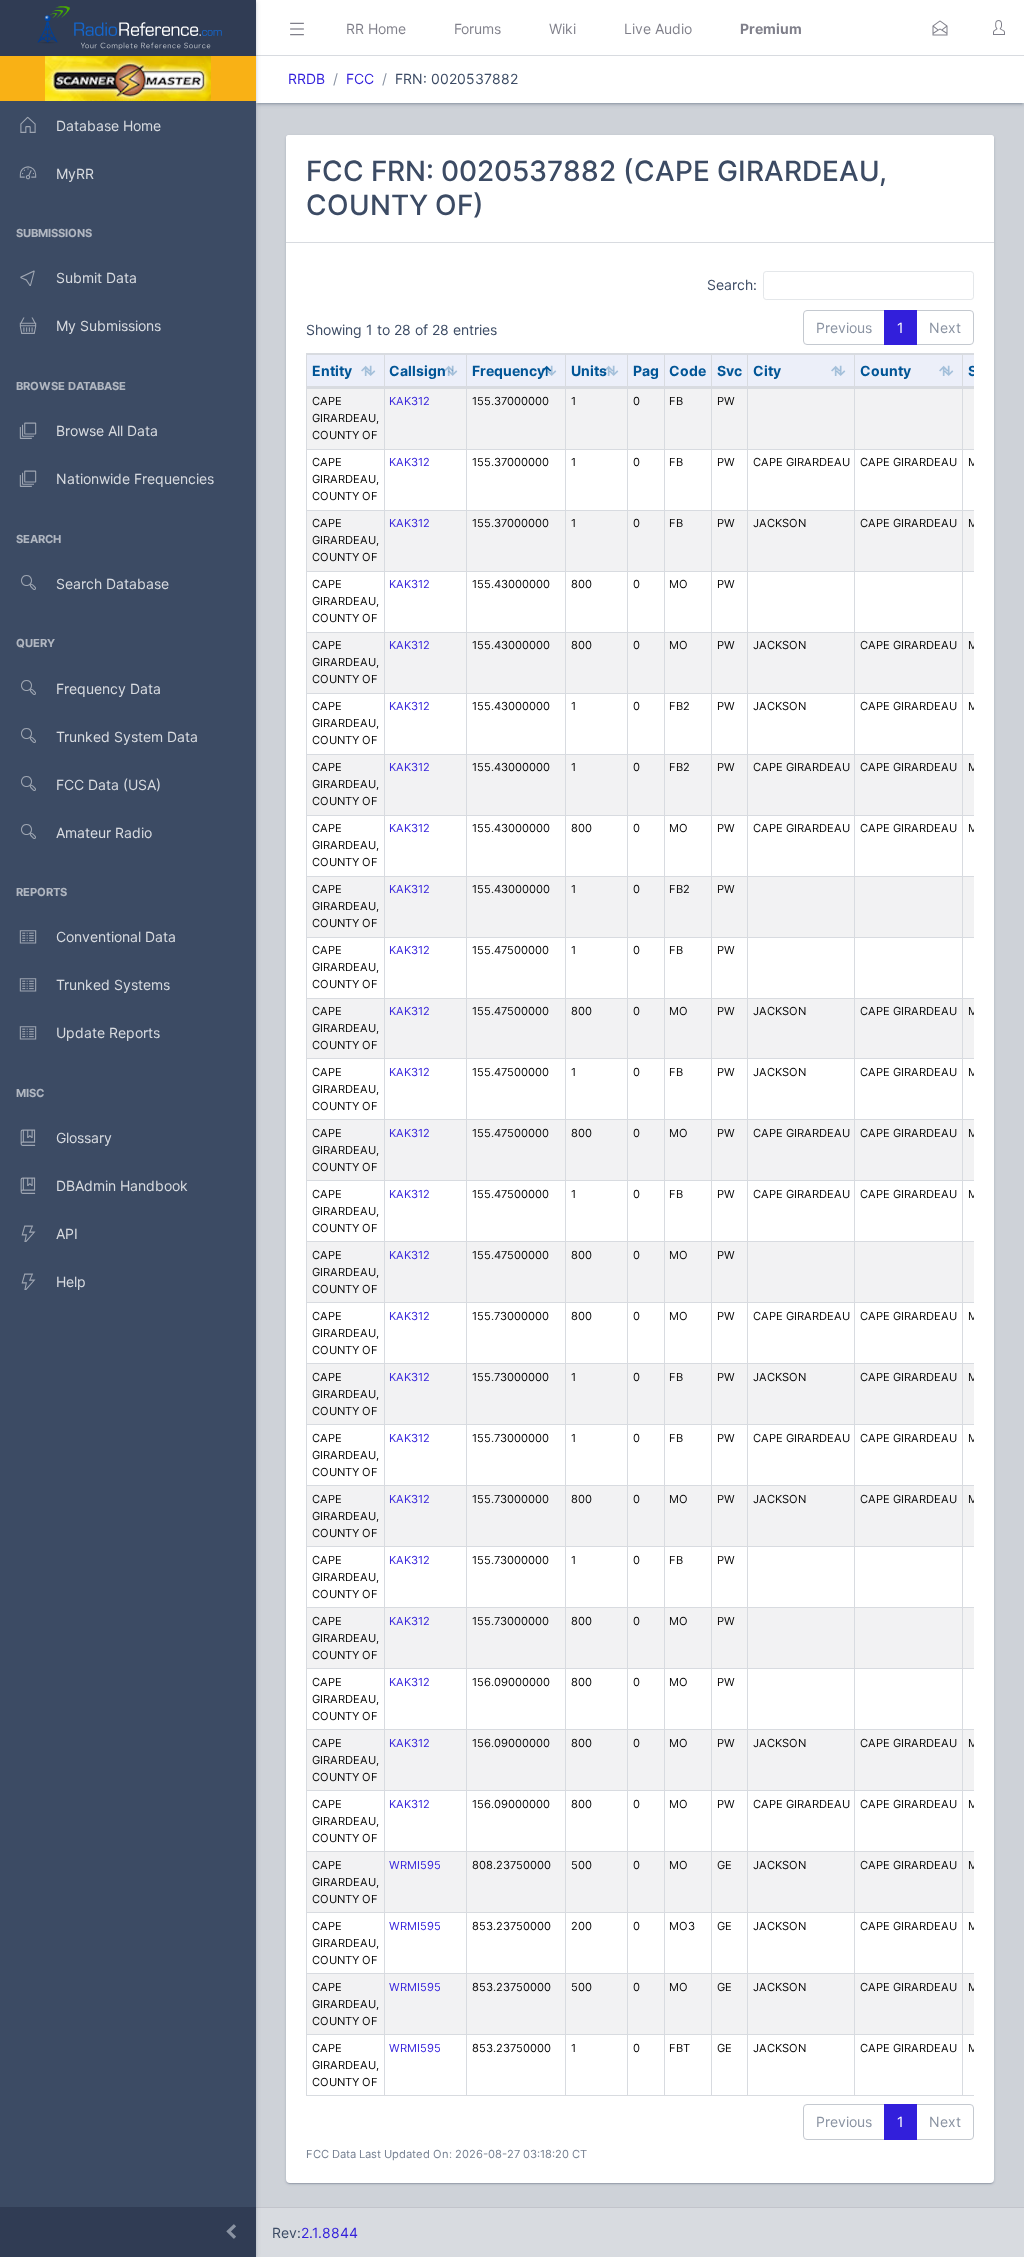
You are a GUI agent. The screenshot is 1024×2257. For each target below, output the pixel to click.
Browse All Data (107, 430)
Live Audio (658, 28)
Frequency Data (108, 688)
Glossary (84, 1137)
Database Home (108, 125)
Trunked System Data (127, 736)
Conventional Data (116, 936)
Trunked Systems (113, 984)
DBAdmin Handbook (122, 1185)
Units (589, 370)
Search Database (112, 583)
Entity (332, 370)
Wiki (562, 28)
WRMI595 (415, 1865)
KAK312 (409, 401)
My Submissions (108, 325)
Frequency (508, 370)
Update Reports (108, 1032)
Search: (732, 284)
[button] (940, 28)
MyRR (75, 173)
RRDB (306, 78)
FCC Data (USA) (108, 784)
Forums (477, 28)
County (885, 370)
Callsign (417, 370)
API (67, 1233)
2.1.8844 (329, 2232)
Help (71, 1281)
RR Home (376, 28)
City (767, 370)
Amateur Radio (104, 832)
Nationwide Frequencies (135, 478)
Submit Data (96, 277)
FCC (360, 78)
